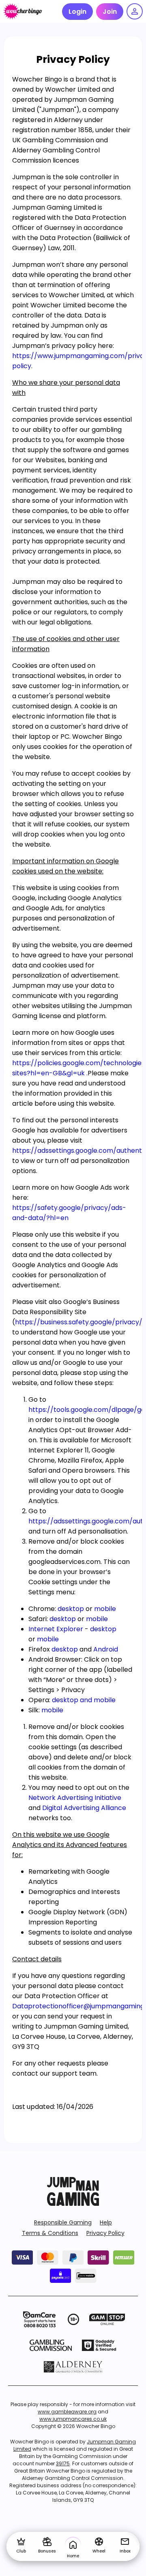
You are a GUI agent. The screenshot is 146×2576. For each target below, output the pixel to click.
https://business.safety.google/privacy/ (79, 1322)
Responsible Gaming (63, 2222)
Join (110, 12)
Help (106, 2222)
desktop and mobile (84, 1700)
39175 (63, 2463)
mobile (105, 1609)
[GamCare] (39, 2319)
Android (106, 1649)
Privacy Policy (105, 2233)
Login (77, 12)
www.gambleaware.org (67, 2412)
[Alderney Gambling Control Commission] (73, 2367)
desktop (71, 1609)
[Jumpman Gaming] (73, 2204)
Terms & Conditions (50, 2233)
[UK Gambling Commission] (51, 2345)
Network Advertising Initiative (75, 1798)
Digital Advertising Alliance (84, 1808)
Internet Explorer (56, 1629)
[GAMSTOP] (107, 2319)
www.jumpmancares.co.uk (73, 2419)
